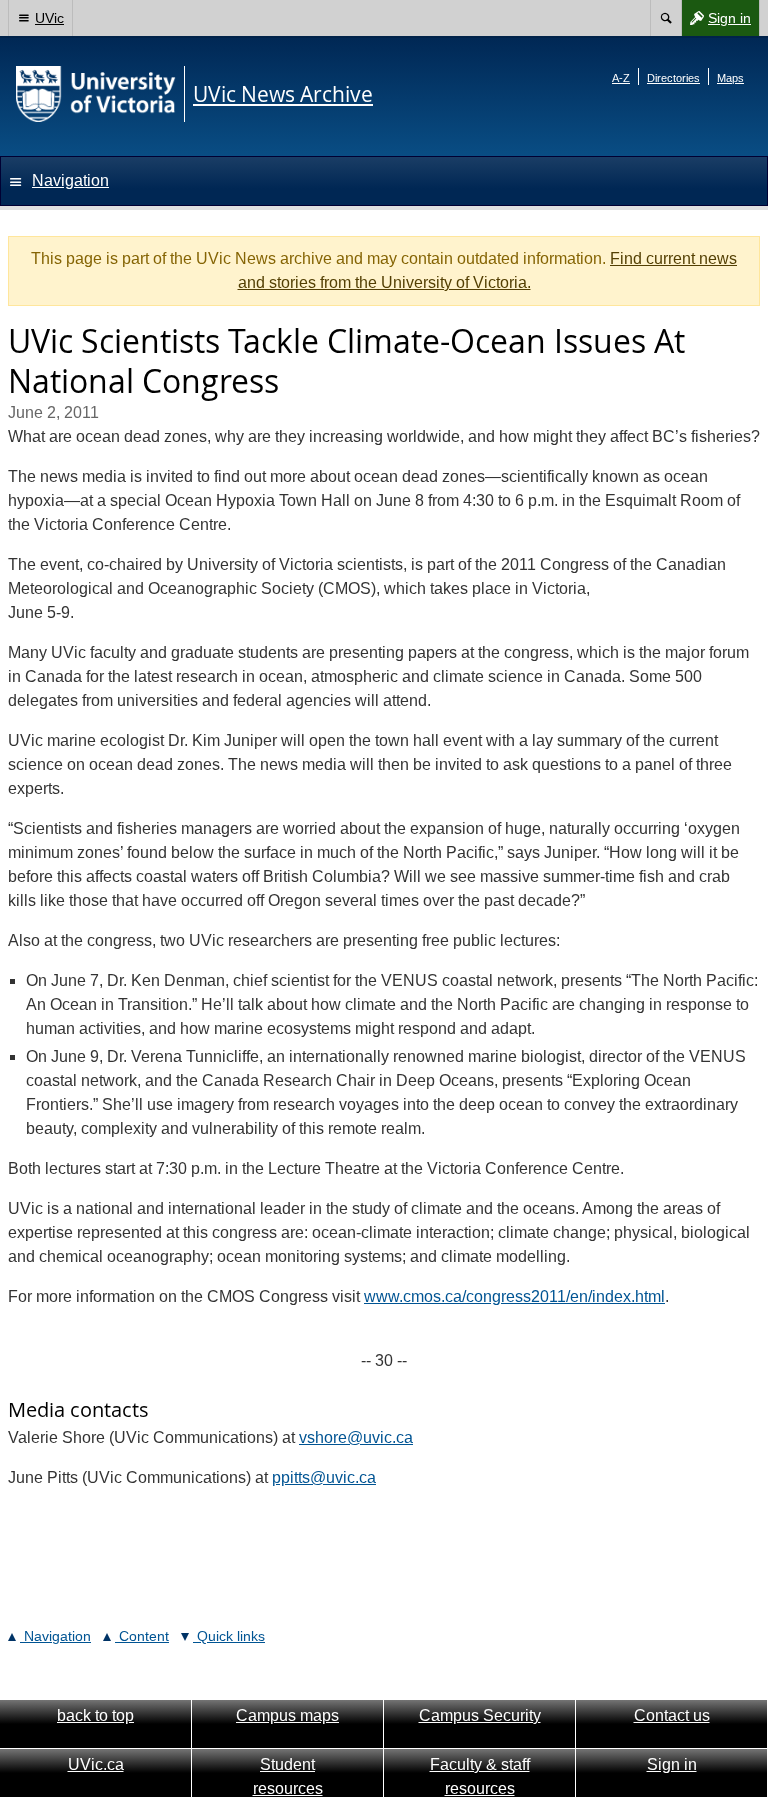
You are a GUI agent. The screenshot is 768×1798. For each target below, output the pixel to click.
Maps (730, 78)
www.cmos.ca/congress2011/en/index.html (514, 1296)
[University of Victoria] (96, 94)
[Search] (665, 18)
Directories (673, 78)
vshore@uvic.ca (356, 1437)
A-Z (621, 78)
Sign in (716, 22)
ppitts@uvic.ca (324, 1477)
